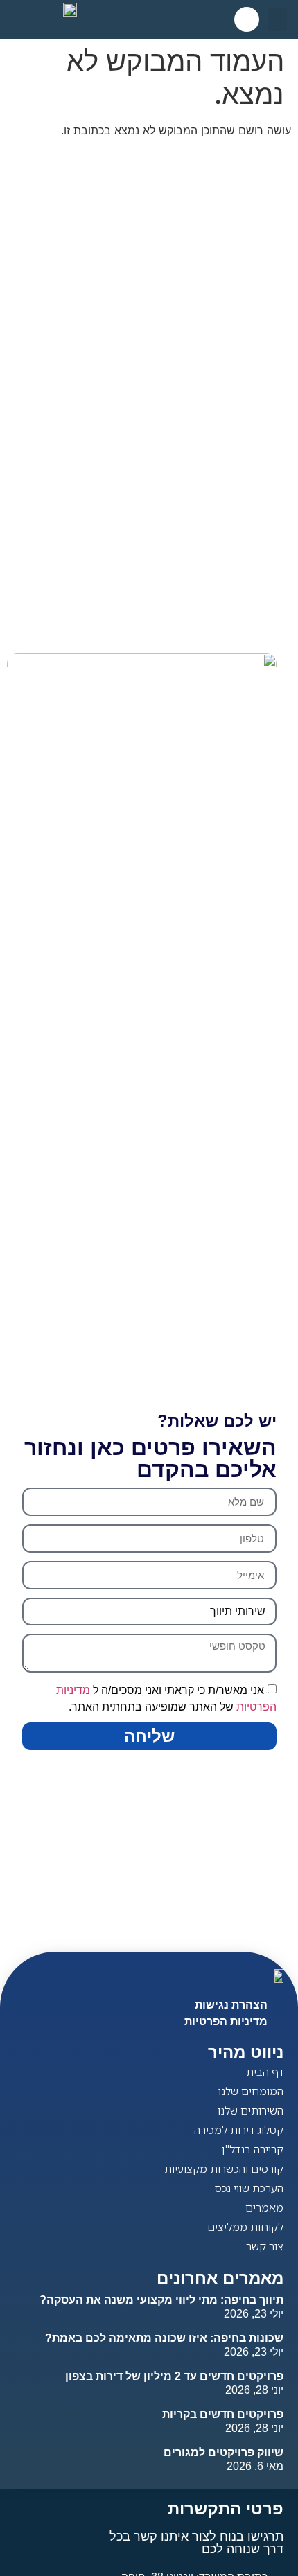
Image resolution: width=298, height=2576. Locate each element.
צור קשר (265, 2246)
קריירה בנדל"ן (253, 2149)
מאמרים (264, 2207)
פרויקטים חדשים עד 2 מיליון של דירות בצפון (174, 2376)
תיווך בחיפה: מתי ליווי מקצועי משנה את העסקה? (161, 2300)
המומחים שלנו (251, 2091)
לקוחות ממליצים (245, 2227)
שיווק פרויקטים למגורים (223, 2452)
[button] (277, 20)
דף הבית (265, 2072)
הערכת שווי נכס (249, 2188)
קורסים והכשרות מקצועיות (224, 2169)
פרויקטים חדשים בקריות (223, 2414)
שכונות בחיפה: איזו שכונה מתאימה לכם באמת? (164, 2338)
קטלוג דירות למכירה (239, 2130)
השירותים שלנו (251, 2110)
